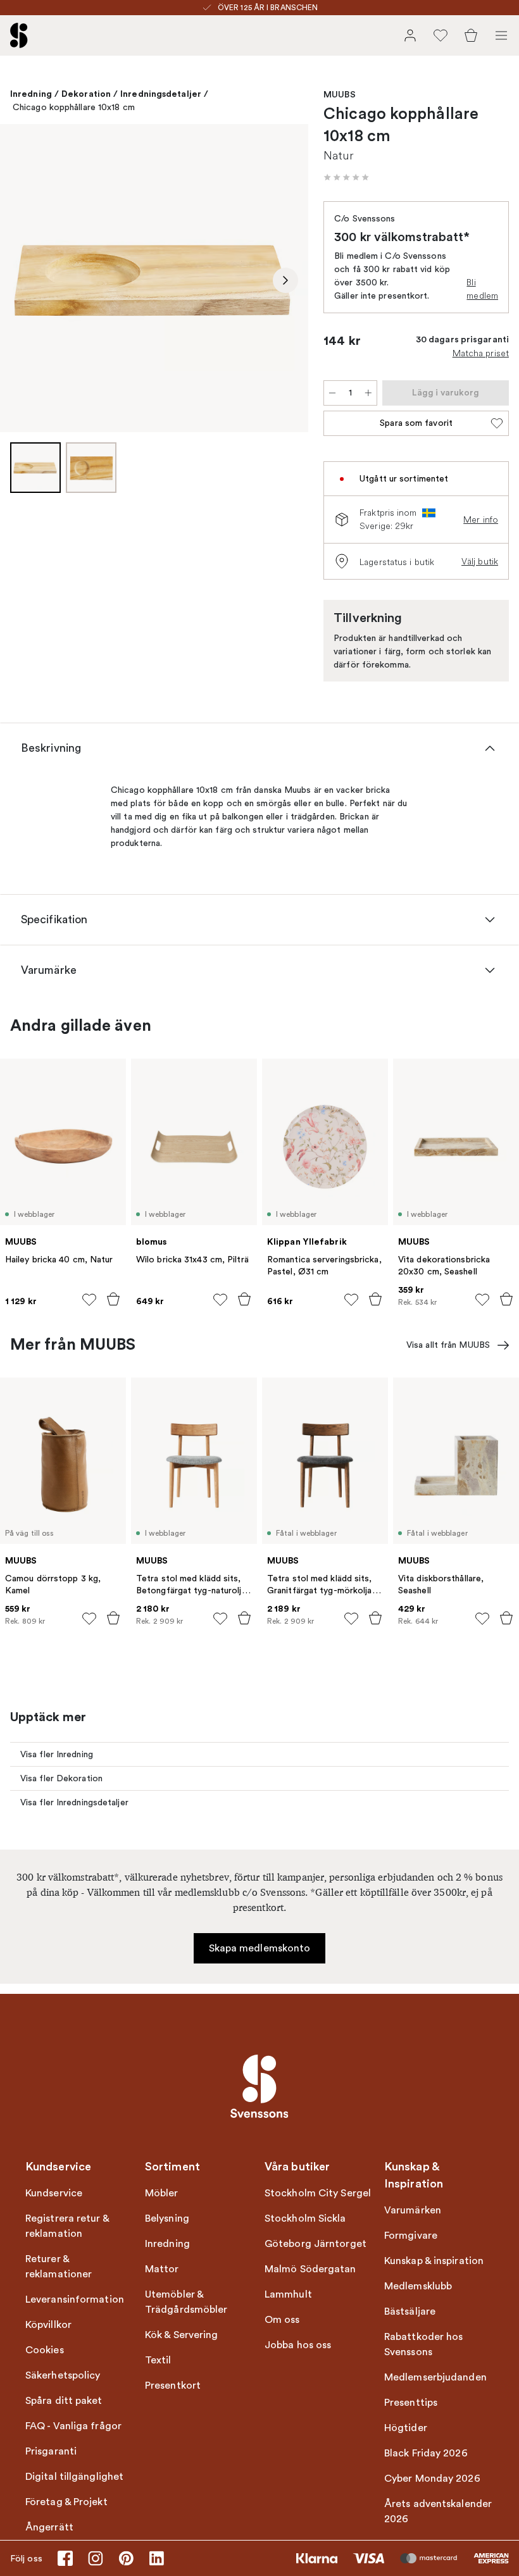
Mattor (162, 2269)
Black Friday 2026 (426, 2453)
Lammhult (288, 2294)
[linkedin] (156, 2558)
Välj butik (480, 561)
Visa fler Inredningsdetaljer (74, 1802)
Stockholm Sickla (305, 2218)
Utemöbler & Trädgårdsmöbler (186, 2302)
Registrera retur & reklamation (67, 2226)
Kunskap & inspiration (434, 2261)
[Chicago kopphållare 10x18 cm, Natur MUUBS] (154, 278)
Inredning (31, 94)
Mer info (481, 520)
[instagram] (96, 2558)
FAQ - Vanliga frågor (73, 2426)
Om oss (282, 2320)
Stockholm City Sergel (318, 2193)
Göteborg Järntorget (316, 2244)
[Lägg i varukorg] (113, 1299)
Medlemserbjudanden (435, 2377)
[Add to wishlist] (89, 1300)
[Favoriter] (441, 35)
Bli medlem (482, 289)
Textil (158, 2360)
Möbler (162, 2193)
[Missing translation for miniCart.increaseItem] (368, 393)
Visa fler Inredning (57, 1754)
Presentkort (173, 2386)
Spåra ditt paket (64, 2401)
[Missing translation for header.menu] (501, 35)
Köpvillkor (48, 2325)
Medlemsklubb (418, 2286)
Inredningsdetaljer (161, 94)
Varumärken (413, 2210)
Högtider (406, 2428)
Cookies (45, 2350)
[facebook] (65, 2558)
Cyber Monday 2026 (432, 2479)
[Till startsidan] (19, 35)
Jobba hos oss (298, 2345)
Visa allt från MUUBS (448, 1345)
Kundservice (54, 2193)
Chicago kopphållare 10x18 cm (74, 107)
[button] (346, 177)
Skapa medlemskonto (260, 1948)
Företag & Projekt (66, 2502)
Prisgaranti (51, 2451)
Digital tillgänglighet (74, 2477)
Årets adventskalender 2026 (438, 2511)
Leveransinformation (75, 2299)
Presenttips (411, 2403)
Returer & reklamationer (59, 2267)
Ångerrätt (49, 2527)
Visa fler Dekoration (61, 1778)
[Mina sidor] (410, 35)
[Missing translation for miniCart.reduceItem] (332, 393)
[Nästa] (285, 280)
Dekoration (86, 94)
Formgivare (411, 2236)
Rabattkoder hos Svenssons (424, 2344)
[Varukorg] (471, 35)
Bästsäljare (410, 2312)
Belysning (167, 2218)
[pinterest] (126, 2558)
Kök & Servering (182, 2335)
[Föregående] (23, 280)
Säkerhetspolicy (63, 2375)
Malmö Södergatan (310, 2269)
